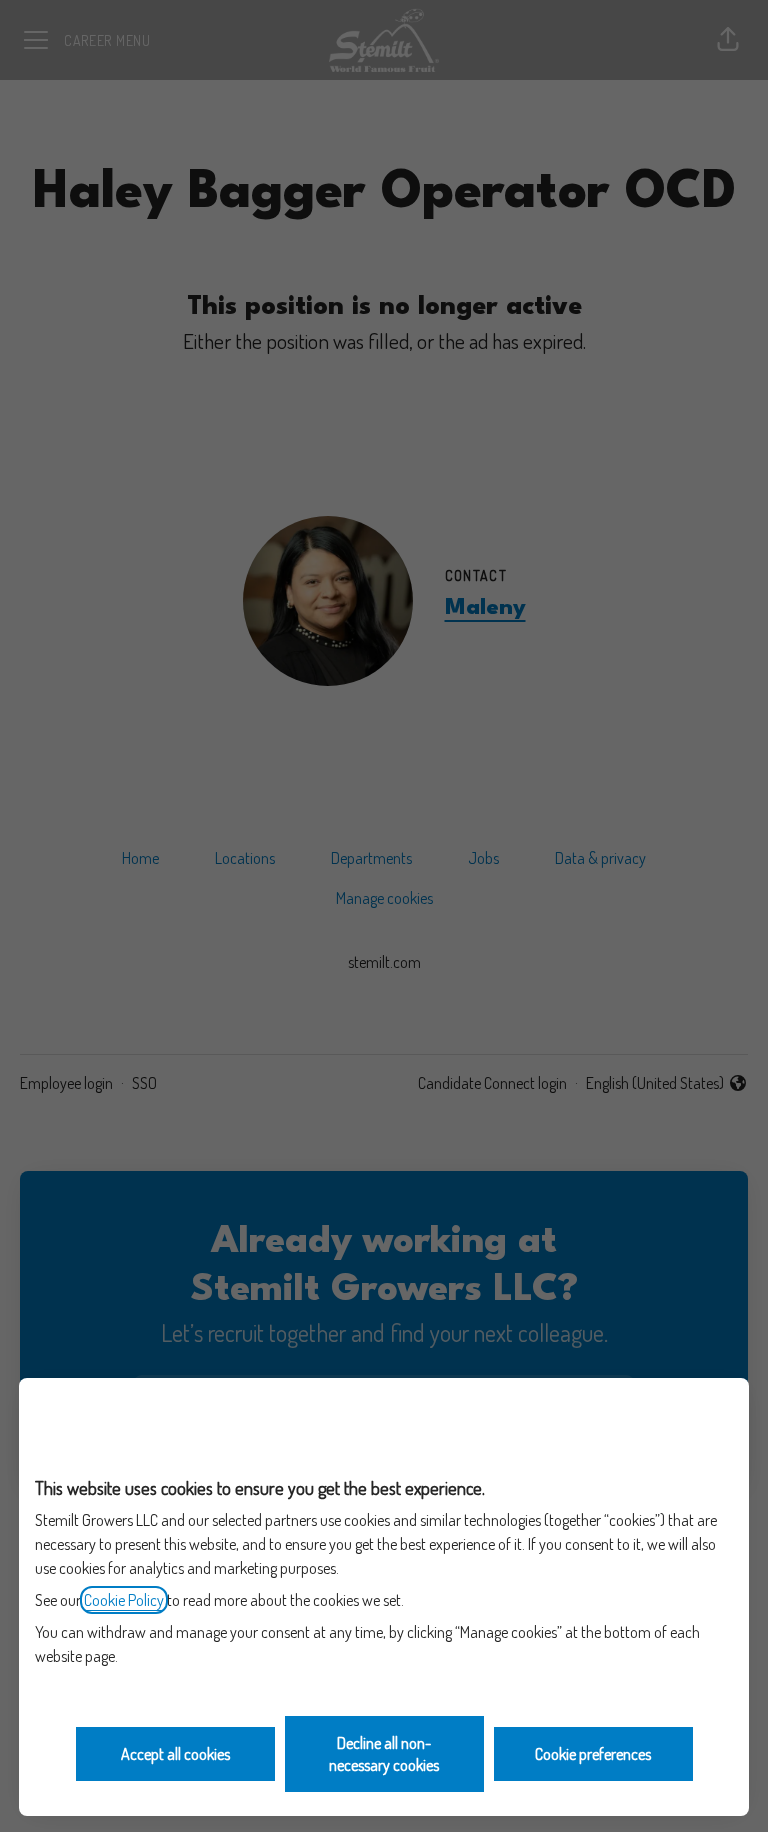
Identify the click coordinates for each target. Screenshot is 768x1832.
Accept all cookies (175, 1754)
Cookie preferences (593, 1754)
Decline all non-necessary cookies (384, 1754)
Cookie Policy (124, 1600)
